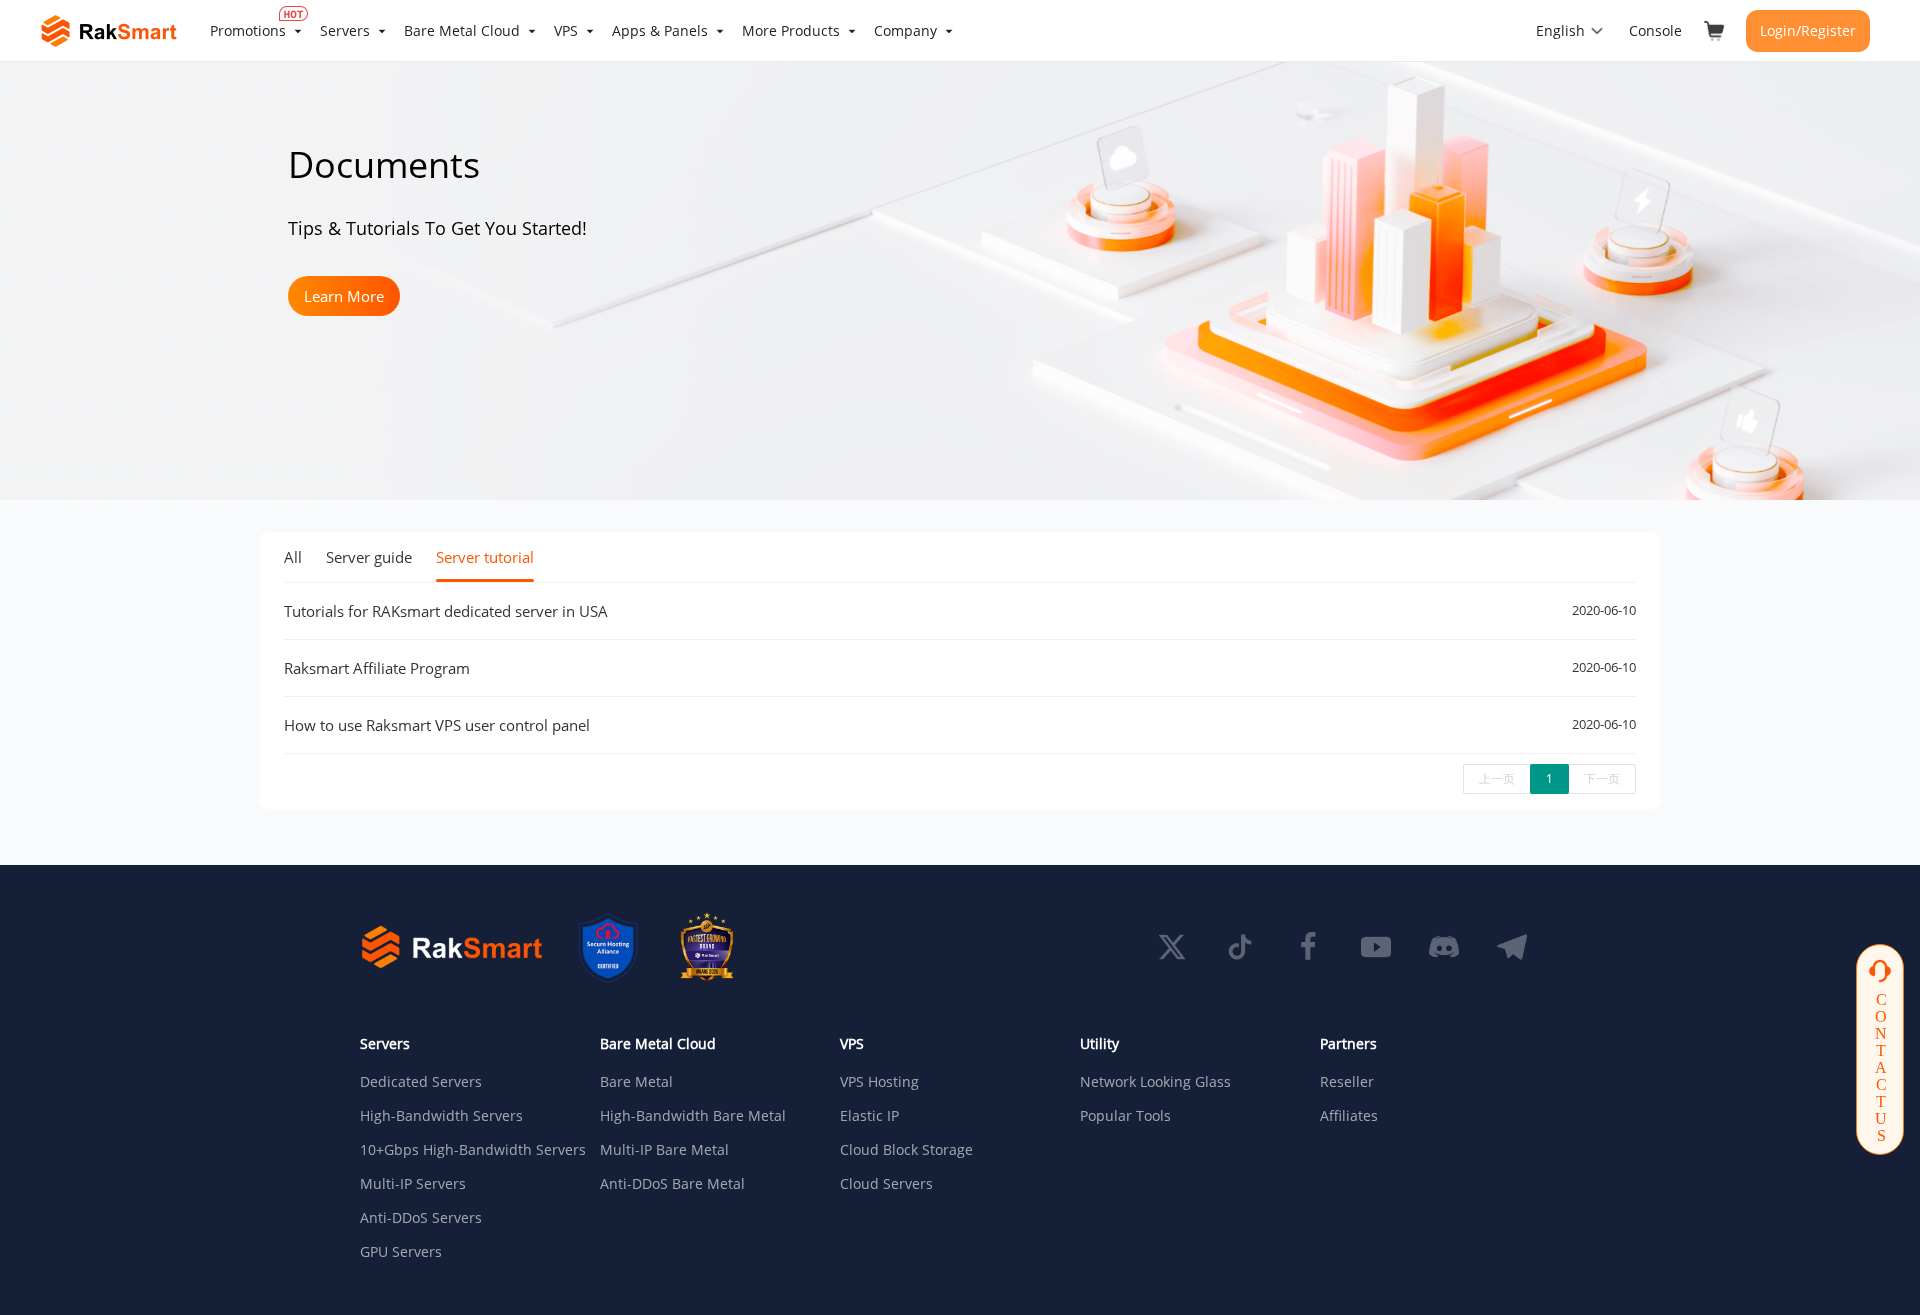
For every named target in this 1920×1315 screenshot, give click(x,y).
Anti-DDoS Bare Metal (672, 1184)
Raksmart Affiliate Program (377, 668)
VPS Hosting (879, 1082)
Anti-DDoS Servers (421, 1218)
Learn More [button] (344, 296)
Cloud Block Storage (906, 1150)
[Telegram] (1512, 947)
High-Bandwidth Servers (441, 1116)
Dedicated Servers (421, 1082)
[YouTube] (1376, 947)
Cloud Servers (886, 1184)
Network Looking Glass (1155, 1082)
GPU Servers (401, 1252)
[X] (1172, 947)
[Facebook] (1308, 947)
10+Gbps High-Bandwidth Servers (464, 1150)
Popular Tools (1125, 1116)
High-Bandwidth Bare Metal (693, 1116)
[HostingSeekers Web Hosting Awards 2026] (707, 947)
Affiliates (1349, 1116)
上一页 (1497, 778)
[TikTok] (1240, 947)
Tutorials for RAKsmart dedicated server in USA (446, 611)
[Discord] (1444, 947)
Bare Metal (636, 1082)
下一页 (1602, 778)
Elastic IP (869, 1116)
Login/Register (1808, 30)
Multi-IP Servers (413, 1184)
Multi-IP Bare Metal (664, 1150)
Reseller (1347, 1082)
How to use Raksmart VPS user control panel (437, 725)
